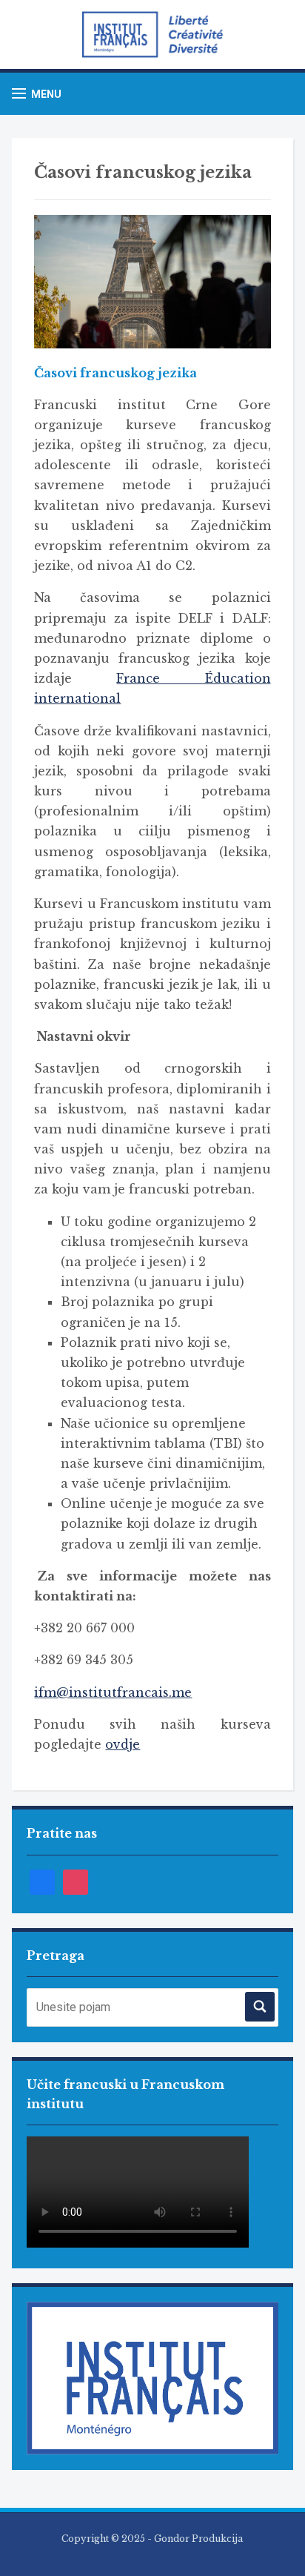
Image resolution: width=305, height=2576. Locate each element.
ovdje (123, 1744)
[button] (37, 94)
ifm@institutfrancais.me (113, 1692)
